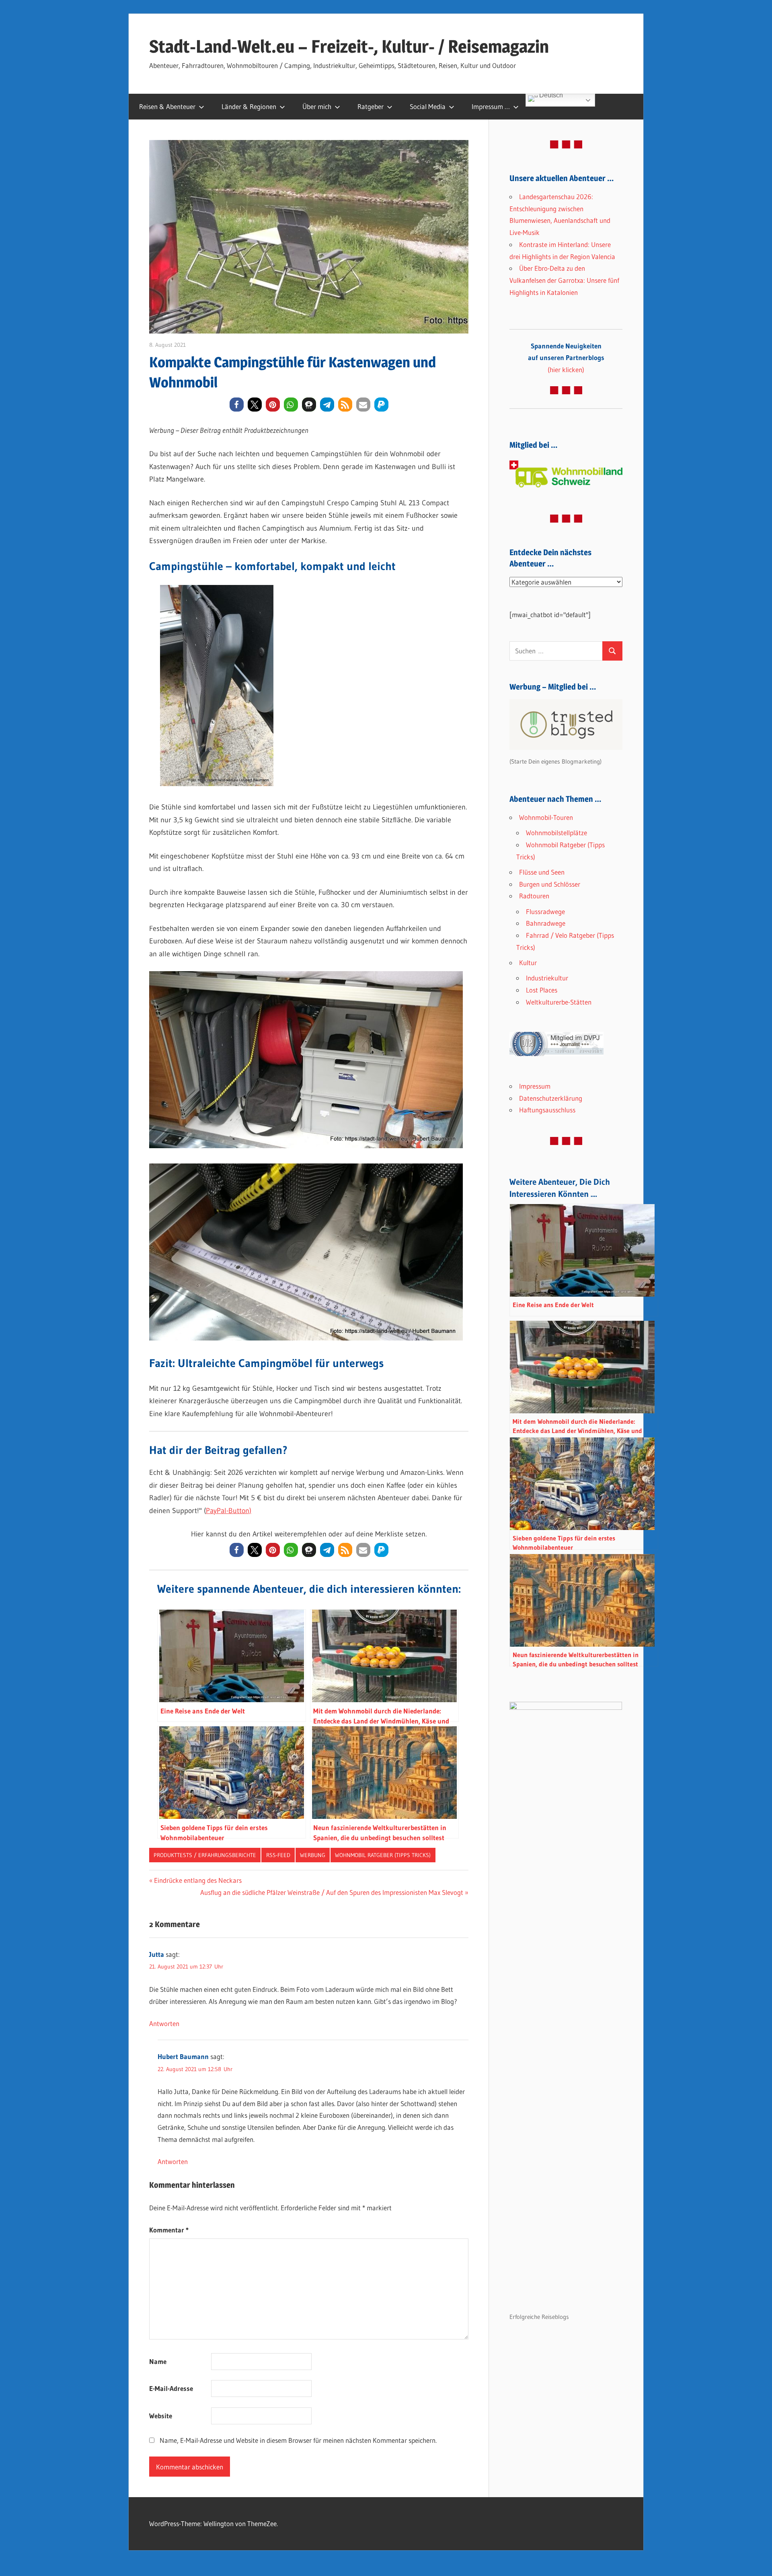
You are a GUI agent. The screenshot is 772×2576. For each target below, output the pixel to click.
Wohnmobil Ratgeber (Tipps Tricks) (383, 1855)
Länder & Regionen (249, 106)
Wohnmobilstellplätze (556, 833)
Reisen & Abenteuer (167, 106)
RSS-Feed (278, 1855)
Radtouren (534, 896)
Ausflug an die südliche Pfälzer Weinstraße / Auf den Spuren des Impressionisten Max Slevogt (332, 1892)
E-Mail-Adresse (171, 2388)
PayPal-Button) (229, 1511)
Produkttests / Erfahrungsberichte (205, 1855)
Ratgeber (371, 106)
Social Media (428, 106)
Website (161, 2416)
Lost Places (542, 990)
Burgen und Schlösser (550, 884)
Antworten (164, 2023)
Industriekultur (547, 978)
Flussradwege (545, 911)
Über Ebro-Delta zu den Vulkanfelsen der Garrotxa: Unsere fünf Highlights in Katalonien (564, 280)
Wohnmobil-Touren (546, 817)
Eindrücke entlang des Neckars (198, 1880)
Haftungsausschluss (547, 1110)
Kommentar (169, 2230)
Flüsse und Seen (542, 872)
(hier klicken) (566, 358)
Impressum (535, 1086)
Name (158, 2361)
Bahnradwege (546, 923)
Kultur (528, 963)
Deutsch (550, 96)
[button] (237, 405)
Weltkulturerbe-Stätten (559, 1002)
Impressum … (491, 106)
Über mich (317, 106)
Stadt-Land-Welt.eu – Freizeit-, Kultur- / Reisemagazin (349, 46)
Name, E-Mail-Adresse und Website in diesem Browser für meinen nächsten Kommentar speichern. (298, 2440)
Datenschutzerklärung (551, 1098)
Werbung (313, 1855)
